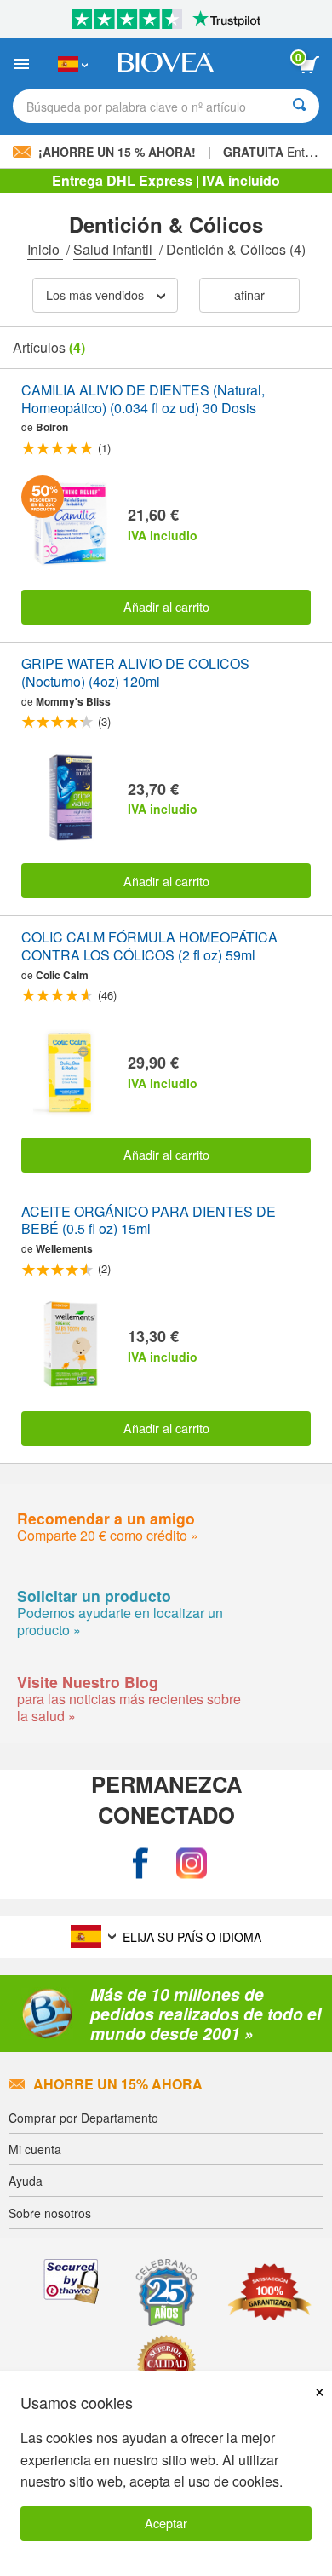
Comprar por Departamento (83, 2118)
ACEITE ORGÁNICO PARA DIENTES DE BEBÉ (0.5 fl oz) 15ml (149, 1221)
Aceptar (166, 2523)
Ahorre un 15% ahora (118, 2084)
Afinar (249, 294)
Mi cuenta (35, 2149)
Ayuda (26, 2181)
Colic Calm (62, 975)
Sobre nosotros (50, 2213)
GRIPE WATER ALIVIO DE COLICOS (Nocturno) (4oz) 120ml (135, 673)
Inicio (45, 249)
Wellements (64, 1248)
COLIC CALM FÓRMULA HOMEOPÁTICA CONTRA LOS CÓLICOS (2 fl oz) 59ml (149, 947)
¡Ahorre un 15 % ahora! (117, 152)
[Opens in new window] (140, 1863)
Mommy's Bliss (73, 701)
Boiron (52, 427)
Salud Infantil (114, 249)
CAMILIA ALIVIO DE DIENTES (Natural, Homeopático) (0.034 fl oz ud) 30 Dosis (143, 400)
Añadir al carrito (166, 606)
